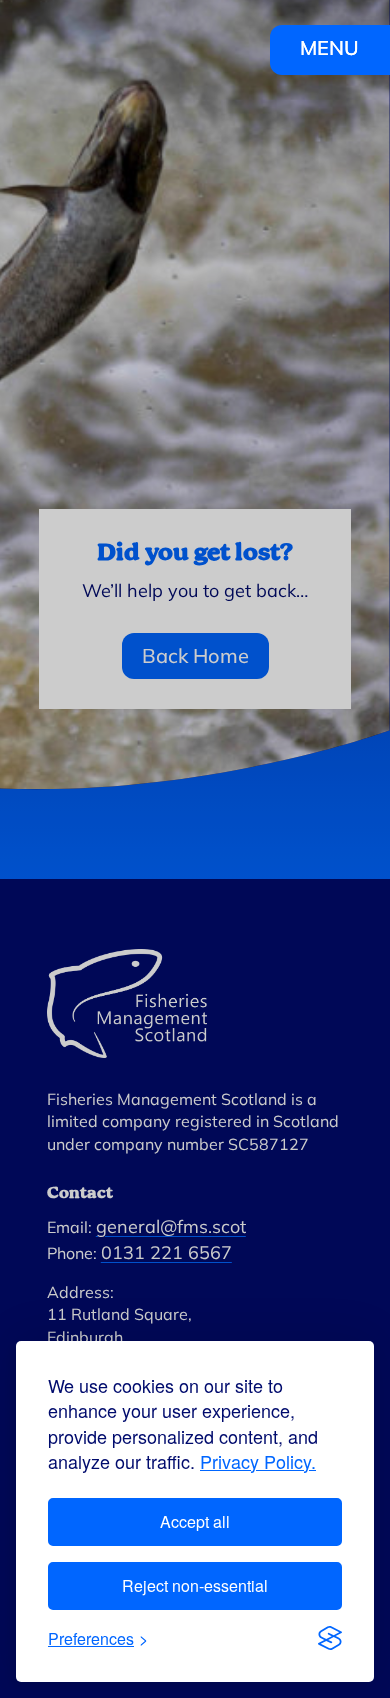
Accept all (195, 1521)
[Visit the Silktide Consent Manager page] (330, 1638)
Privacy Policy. (258, 1461)
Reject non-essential (195, 1585)
